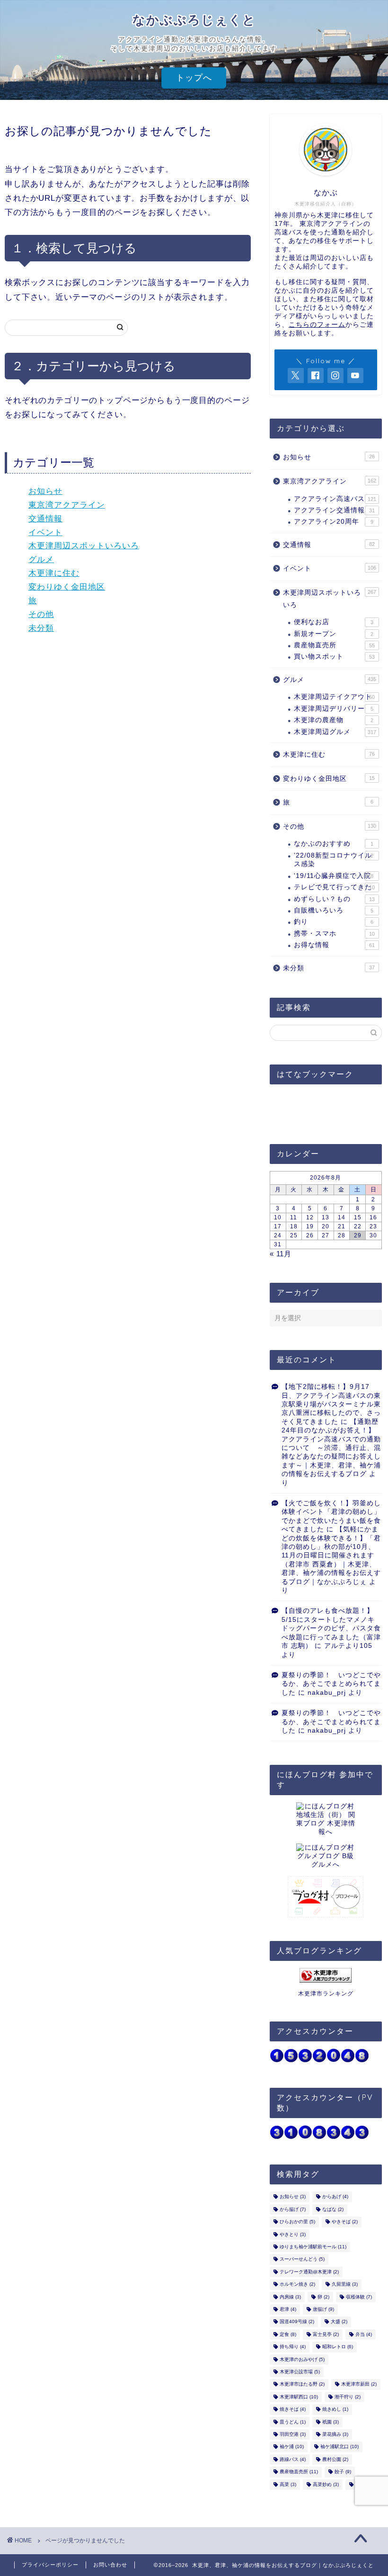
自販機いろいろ (334, 910)
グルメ (41, 559)
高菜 (288, 2484)
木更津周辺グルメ (335, 732)
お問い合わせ (110, 2565)
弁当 (364, 2334)
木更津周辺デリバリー (334, 709)
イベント (45, 532)
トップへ (194, 78)
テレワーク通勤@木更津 (309, 2272)
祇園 (331, 2422)
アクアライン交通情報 (334, 510)
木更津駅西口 (299, 2397)
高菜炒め (326, 2484)
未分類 (41, 628)
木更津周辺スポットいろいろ (84, 546)
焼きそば (293, 2410)
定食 (288, 2334)
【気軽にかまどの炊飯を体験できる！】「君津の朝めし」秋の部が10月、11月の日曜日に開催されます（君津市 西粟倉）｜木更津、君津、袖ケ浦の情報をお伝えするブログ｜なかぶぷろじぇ (331, 1555)
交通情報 (45, 519)
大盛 (339, 2322)
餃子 (343, 2472)
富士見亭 (326, 2334)
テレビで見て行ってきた (334, 887)
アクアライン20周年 (334, 522)
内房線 (290, 2297)
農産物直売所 (334, 645)
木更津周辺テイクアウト (334, 697)
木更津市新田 (359, 2384)
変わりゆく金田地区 (67, 587)
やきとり (293, 2234)
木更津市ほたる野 (302, 2384)
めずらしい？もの (334, 899)
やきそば (345, 2222)
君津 (288, 2309)
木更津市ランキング (326, 1994)
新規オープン (334, 634)
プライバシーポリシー (50, 2565)
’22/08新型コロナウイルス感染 (334, 860)
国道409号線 (297, 2322)
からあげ (335, 2197)
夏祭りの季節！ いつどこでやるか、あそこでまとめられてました (331, 1684)
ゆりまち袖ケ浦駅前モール (313, 2247)
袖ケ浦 (292, 2447)
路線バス (293, 2459)
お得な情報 (334, 945)
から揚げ (293, 2209)
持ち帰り (293, 2347)
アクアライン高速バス (335, 499)
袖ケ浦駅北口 (339, 2447)
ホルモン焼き (297, 2285)
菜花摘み (335, 2434)
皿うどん (293, 2422)
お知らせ (45, 491)
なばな (333, 2209)
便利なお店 (334, 622)
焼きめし (335, 2410)
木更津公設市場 (300, 2372)
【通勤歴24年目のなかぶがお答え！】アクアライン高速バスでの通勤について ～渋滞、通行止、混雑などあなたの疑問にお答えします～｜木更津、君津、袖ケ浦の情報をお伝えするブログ (331, 1448)
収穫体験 (359, 2297)
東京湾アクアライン (67, 505)
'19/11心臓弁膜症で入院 (334, 876)
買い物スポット (334, 657)
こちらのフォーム (317, 325)
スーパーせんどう (302, 2259)
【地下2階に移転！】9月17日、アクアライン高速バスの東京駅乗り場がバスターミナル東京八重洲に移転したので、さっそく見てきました (331, 1404)
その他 (41, 614)
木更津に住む (54, 573)
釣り (334, 922)
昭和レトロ (338, 2347)
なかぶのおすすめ (334, 844)
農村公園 (335, 2459)
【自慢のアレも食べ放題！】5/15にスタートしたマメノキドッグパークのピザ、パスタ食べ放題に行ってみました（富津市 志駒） (331, 1628)
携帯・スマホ (334, 934)
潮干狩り (348, 2397)
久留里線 (345, 2285)
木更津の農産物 (334, 720)
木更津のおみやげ (302, 2359)
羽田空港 (293, 2434)
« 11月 (281, 1254)
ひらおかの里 (297, 2222)
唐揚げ (323, 2309)
